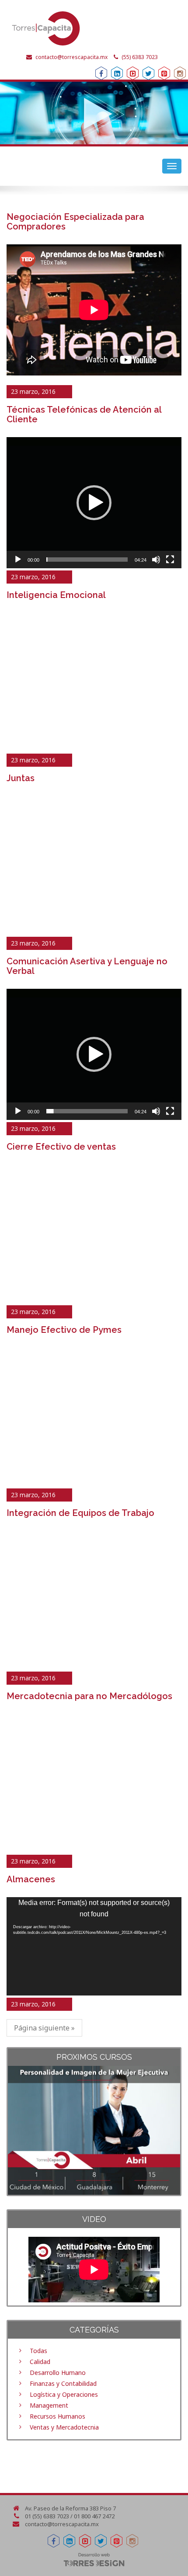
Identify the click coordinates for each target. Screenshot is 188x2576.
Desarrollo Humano (58, 2373)
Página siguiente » (44, 2028)
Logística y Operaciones (64, 2394)
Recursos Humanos (57, 2416)
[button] (94, 503)
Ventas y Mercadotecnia (64, 2427)
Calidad (40, 2362)
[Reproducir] (18, 560)
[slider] (87, 560)
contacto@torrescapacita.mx (71, 57)
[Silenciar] (156, 560)
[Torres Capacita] (94, 28)
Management (49, 2405)
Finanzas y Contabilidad (63, 2383)
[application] (94, 503)
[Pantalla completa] (170, 560)
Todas (38, 2351)
